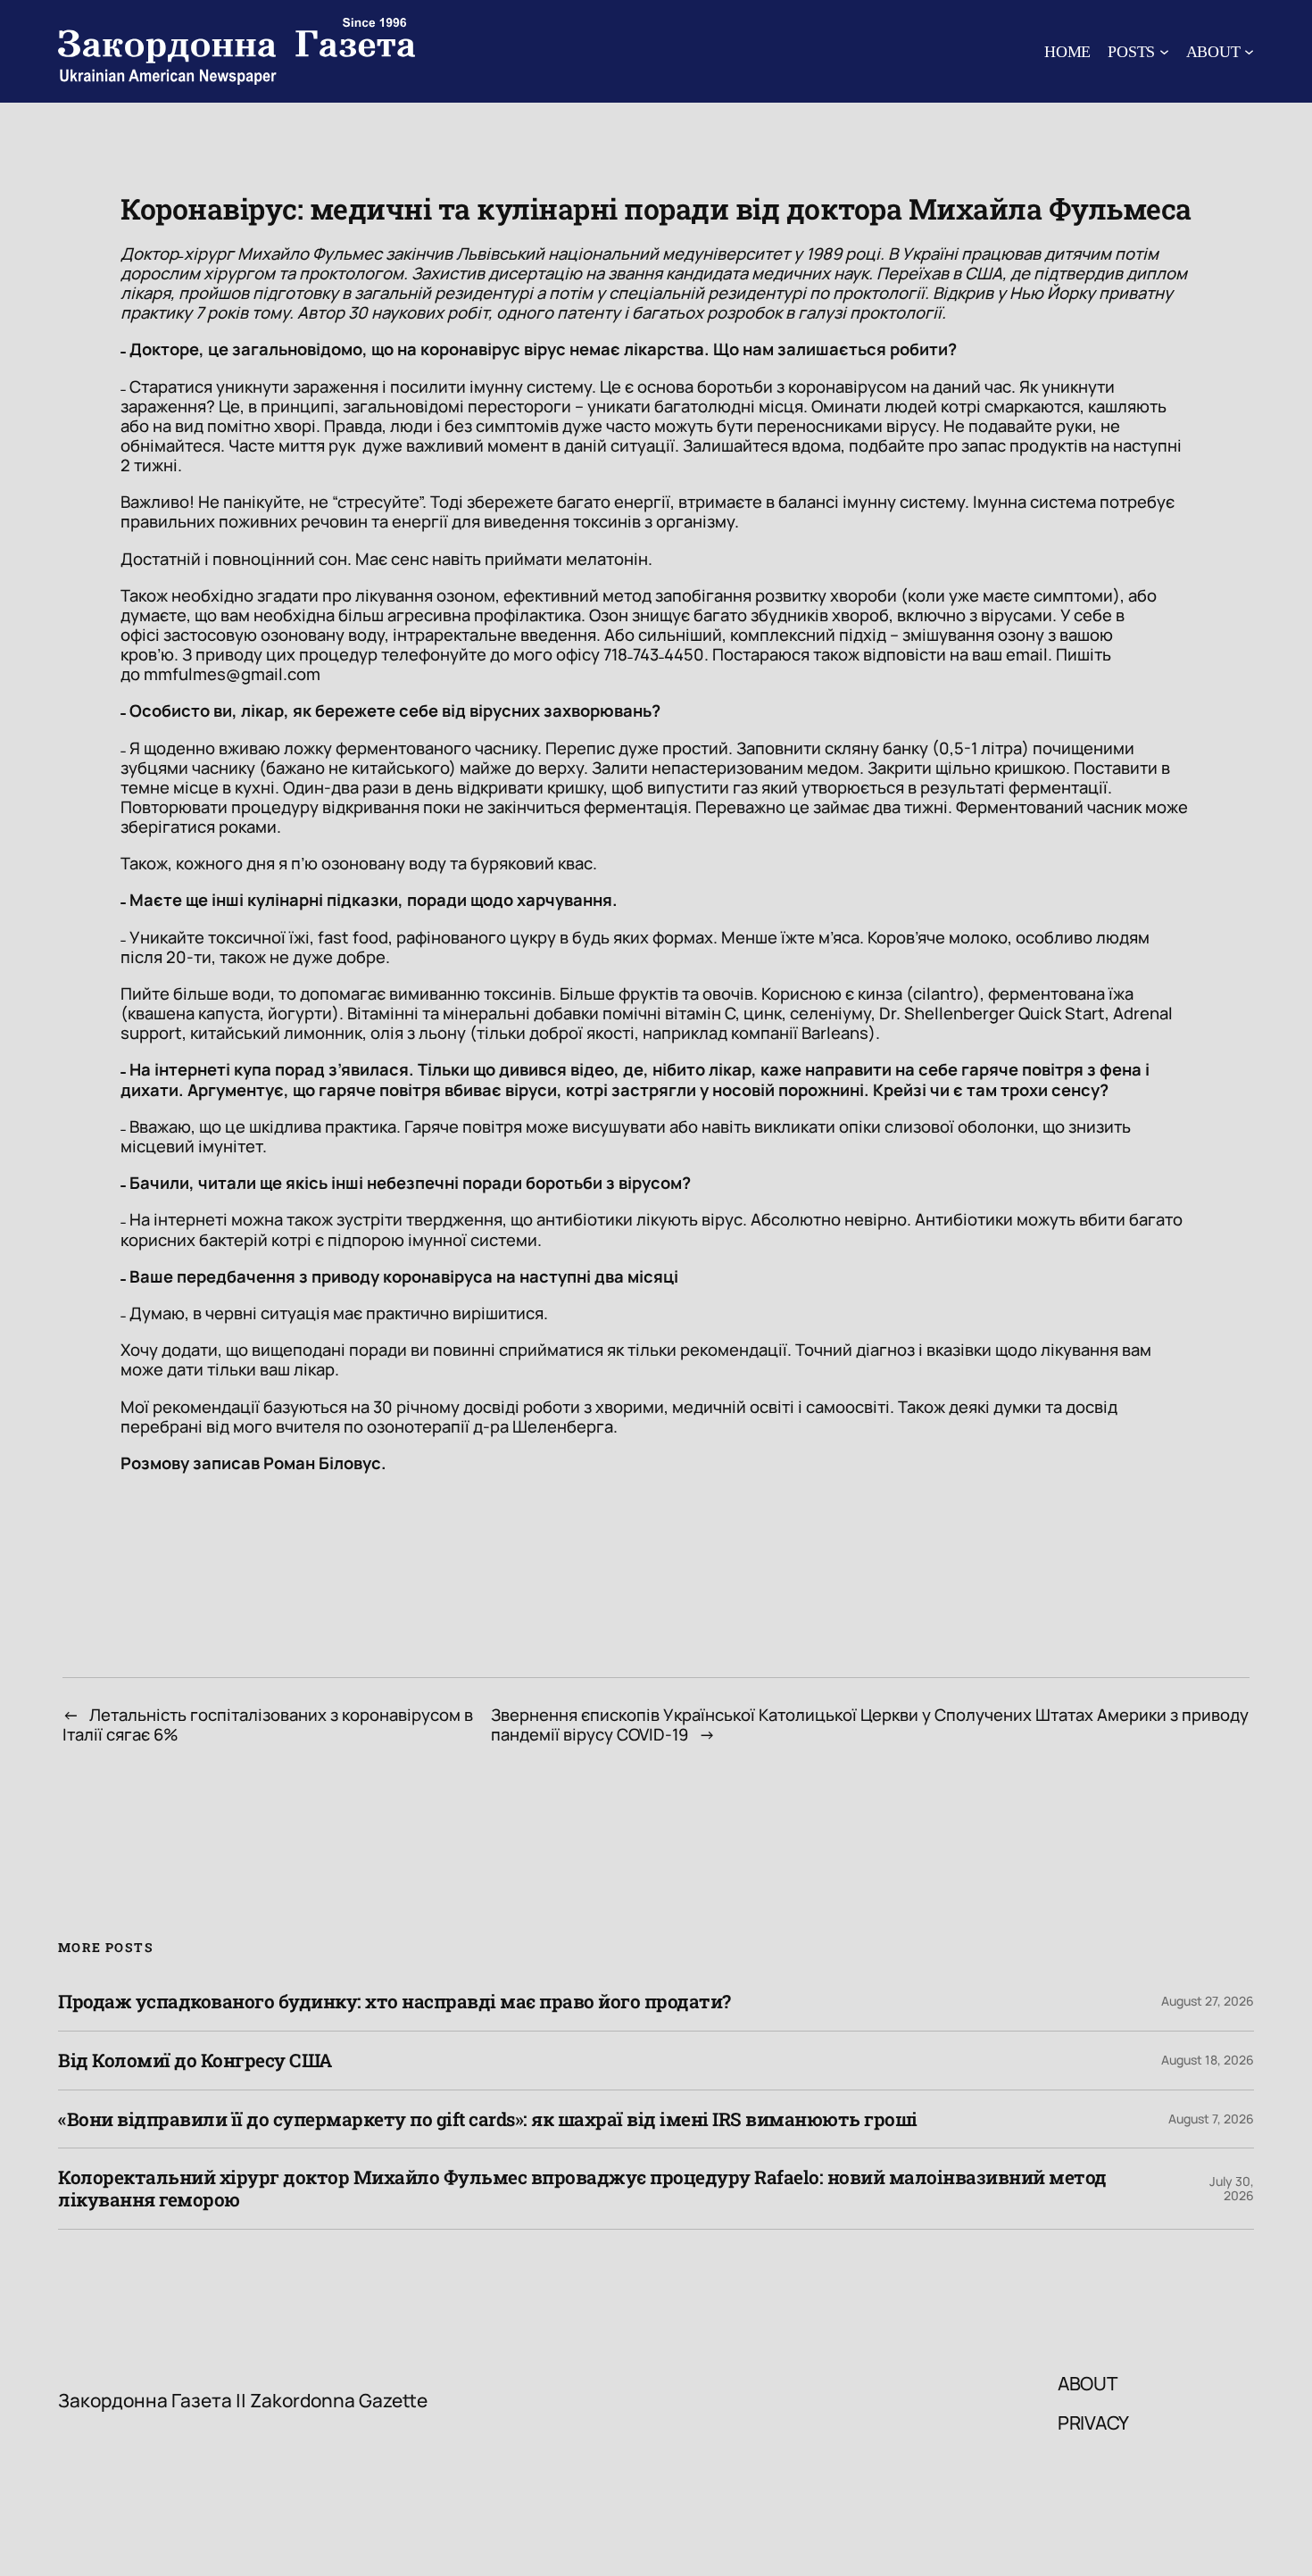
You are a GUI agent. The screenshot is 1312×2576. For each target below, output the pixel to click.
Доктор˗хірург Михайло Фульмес (251, 253)
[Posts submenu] (1164, 51)
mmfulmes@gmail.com (232, 674)
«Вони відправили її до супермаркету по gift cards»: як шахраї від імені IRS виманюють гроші (488, 2119)
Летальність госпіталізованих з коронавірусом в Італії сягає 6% (268, 1724)
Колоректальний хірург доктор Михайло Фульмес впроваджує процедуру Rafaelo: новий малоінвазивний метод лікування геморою (582, 2189)
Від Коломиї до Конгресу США (195, 2061)
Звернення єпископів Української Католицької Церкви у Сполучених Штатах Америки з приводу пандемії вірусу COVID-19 (870, 1724)
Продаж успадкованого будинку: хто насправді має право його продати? (394, 2002)
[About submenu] (1249, 51)
